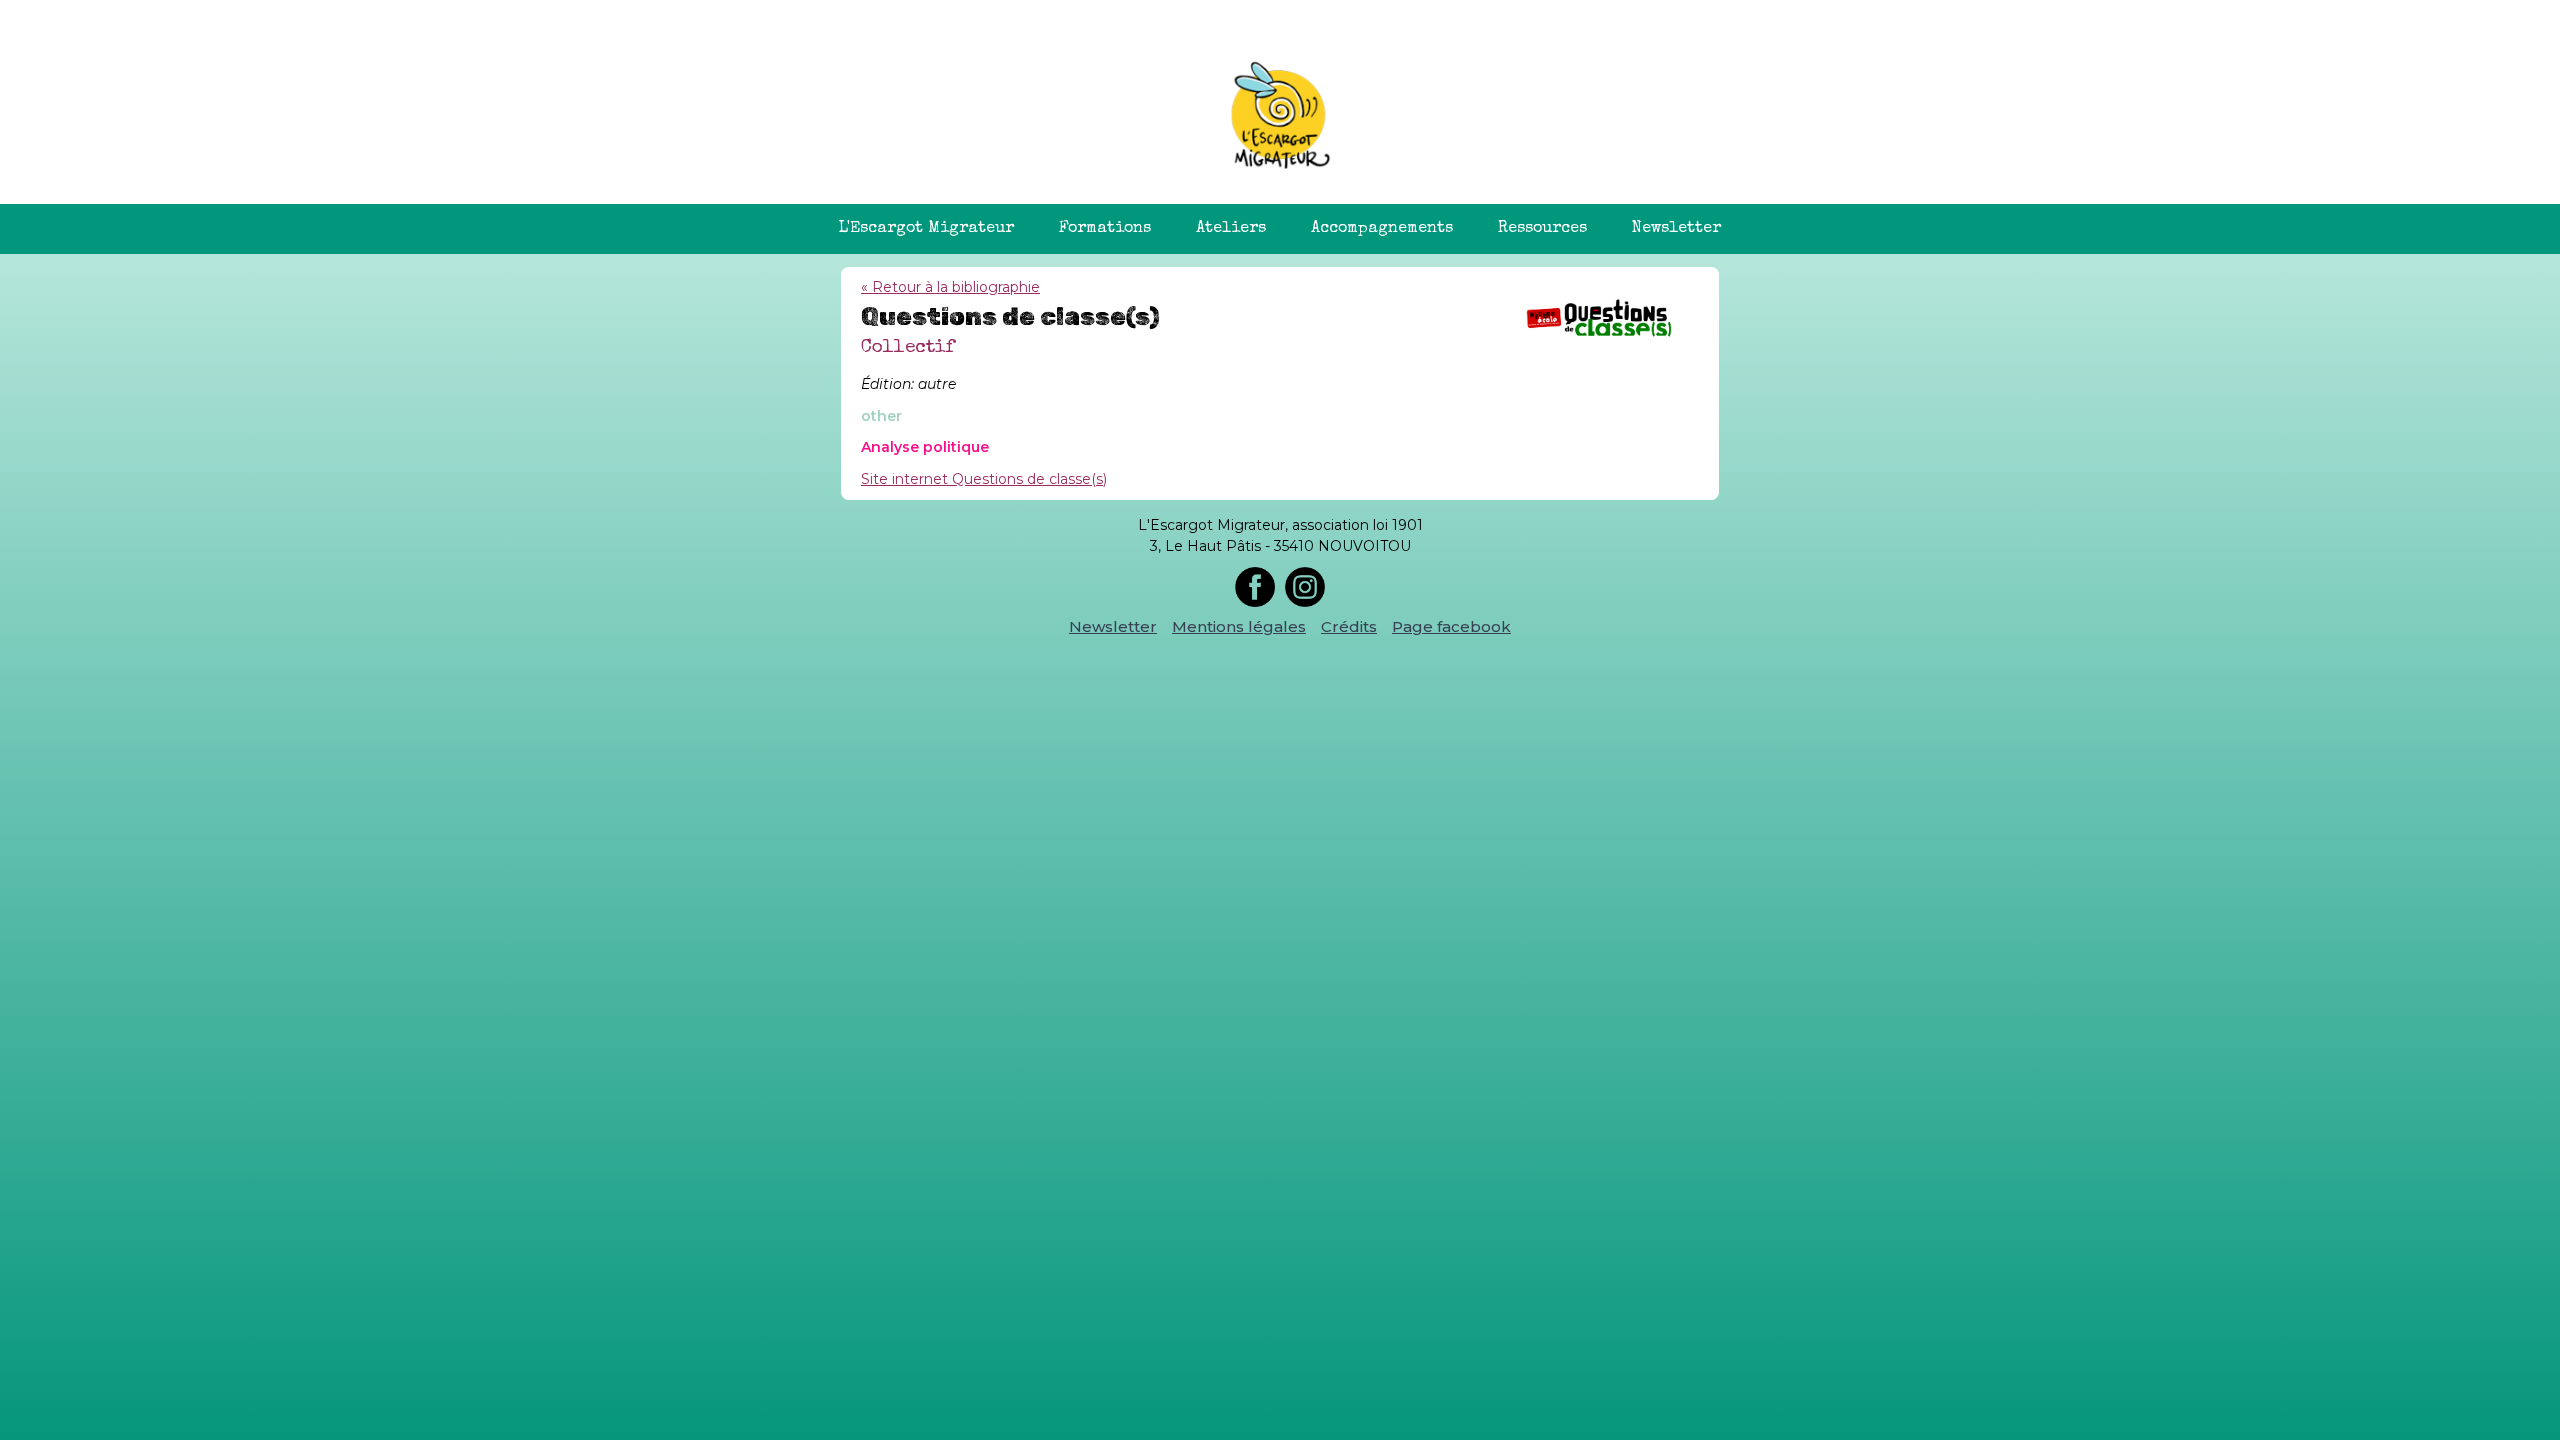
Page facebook (1451, 626)
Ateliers (1231, 229)
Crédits (1349, 626)
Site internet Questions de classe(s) (984, 479)
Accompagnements (1382, 229)
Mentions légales (1239, 626)
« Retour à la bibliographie (950, 287)
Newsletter (1676, 229)
